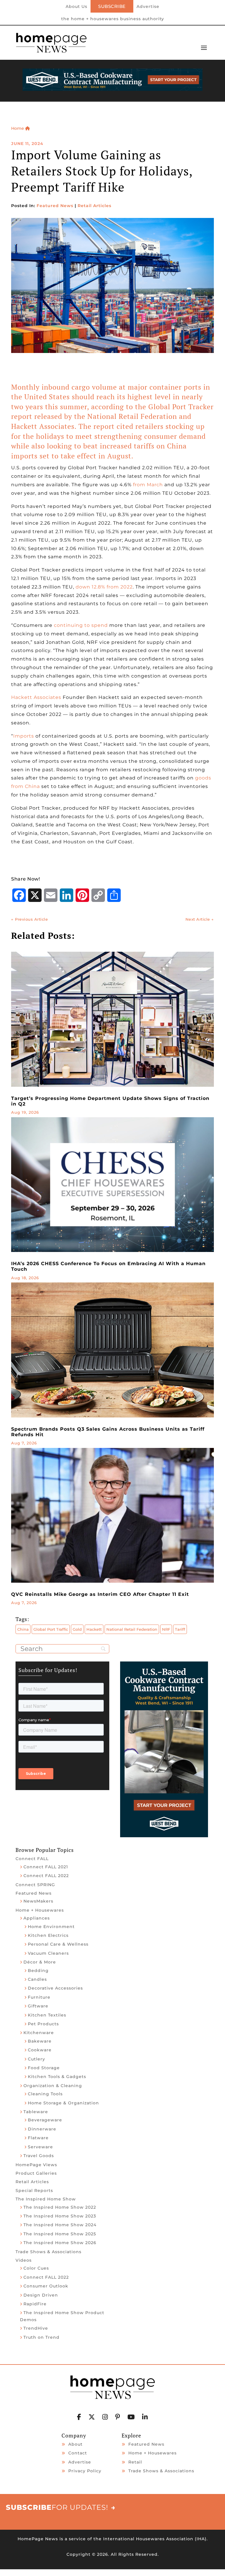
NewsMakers (38, 1901)
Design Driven (41, 2295)
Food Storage (44, 2068)
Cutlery (36, 2059)
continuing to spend (81, 625)
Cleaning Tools (45, 2094)
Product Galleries (36, 2173)
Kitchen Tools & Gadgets (57, 2077)
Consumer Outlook (46, 2286)
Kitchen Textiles (47, 2015)
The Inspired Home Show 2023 (60, 2216)
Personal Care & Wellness (58, 1944)
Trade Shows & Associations (48, 2252)
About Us (76, 7)
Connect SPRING (35, 1885)
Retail (135, 2462)
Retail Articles (94, 206)
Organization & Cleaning (53, 2086)
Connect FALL (32, 1859)
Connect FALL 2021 (46, 1867)
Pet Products (43, 2024)
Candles (37, 1979)
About (75, 2444)
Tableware (36, 2112)
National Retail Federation (132, 1629)
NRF (166, 1629)
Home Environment (51, 1927)
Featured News (55, 206)
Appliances (37, 1918)
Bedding (38, 1971)
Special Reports (34, 2191)
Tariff (180, 1629)
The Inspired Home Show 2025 (60, 2234)
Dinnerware (42, 2129)
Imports (24, 736)
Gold (77, 1629)
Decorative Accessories (55, 1988)
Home (18, 128)
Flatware (38, 2138)
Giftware (38, 2006)
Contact (78, 2453)
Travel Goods (39, 2156)
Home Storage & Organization (63, 2103)
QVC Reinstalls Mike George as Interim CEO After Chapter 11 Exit (100, 1594)
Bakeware (40, 2041)
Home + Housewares (40, 1910)
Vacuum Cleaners (48, 1953)
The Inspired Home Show (46, 2199)
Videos (24, 2260)
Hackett (94, 1629)
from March (148, 485)
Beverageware (45, 2120)
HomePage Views (36, 2165)
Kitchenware (39, 2033)
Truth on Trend (41, 2337)
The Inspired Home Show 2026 (60, 2243)
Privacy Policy (85, 2471)
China (23, 1629)
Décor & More (40, 1962)
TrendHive (36, 2328)
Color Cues (36, 2268)
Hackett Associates (36, 697)
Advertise (148, 7)
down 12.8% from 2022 (104, 587)
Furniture (39, 1997)
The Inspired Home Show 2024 (60, 2225)
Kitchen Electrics (48, 1935)
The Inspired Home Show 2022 (60, 2207)
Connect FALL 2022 (46, 1876)
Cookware (40, 2050)
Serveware (40, 2147)
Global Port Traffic (51, 1629)
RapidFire (35, 2304)
